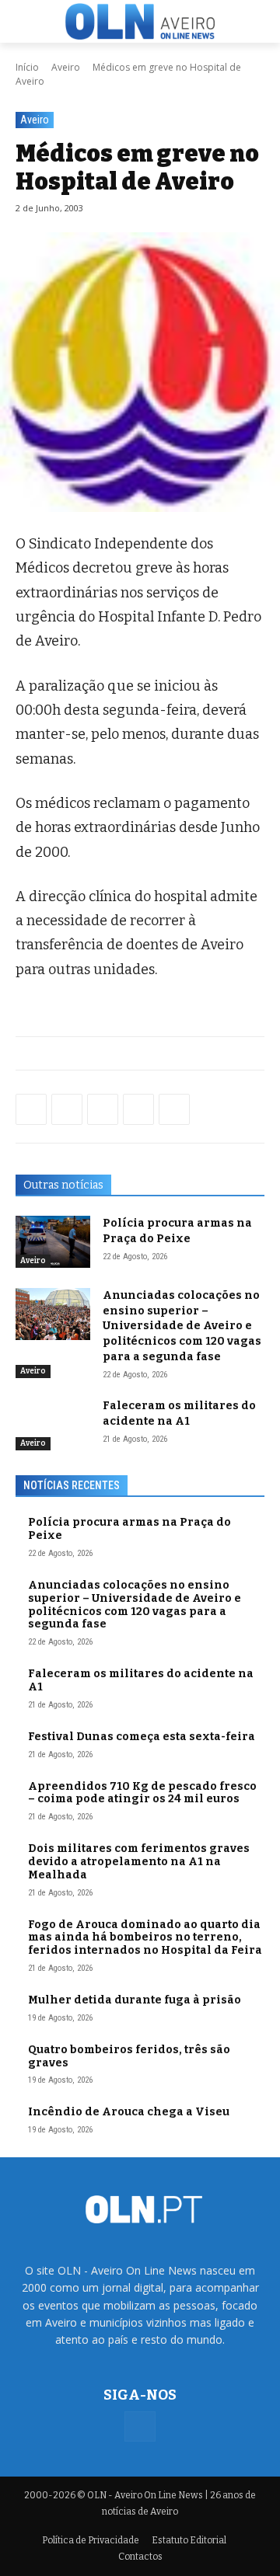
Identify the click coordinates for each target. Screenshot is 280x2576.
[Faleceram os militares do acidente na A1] (53, 1424)
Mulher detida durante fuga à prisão (135, 2000)
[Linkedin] (138, 1109)
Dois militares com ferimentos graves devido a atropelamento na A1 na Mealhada (139, 1862)
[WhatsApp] (67, 1109)
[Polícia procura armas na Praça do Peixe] (53, 1242)
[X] (103, 1109)
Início (27, 67)
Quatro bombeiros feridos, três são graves (129, 2056)
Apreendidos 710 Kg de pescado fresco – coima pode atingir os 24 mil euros (142, 1793)
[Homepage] (140, 21)
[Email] (174, 1109)
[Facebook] (31, 1109)
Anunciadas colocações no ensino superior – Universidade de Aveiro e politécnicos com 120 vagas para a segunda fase (182, 1326)
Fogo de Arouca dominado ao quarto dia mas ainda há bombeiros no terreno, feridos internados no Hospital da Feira (145, 1938)
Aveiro (66, 67)
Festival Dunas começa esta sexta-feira (142, 1737)
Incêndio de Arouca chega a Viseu (129, 2112)
